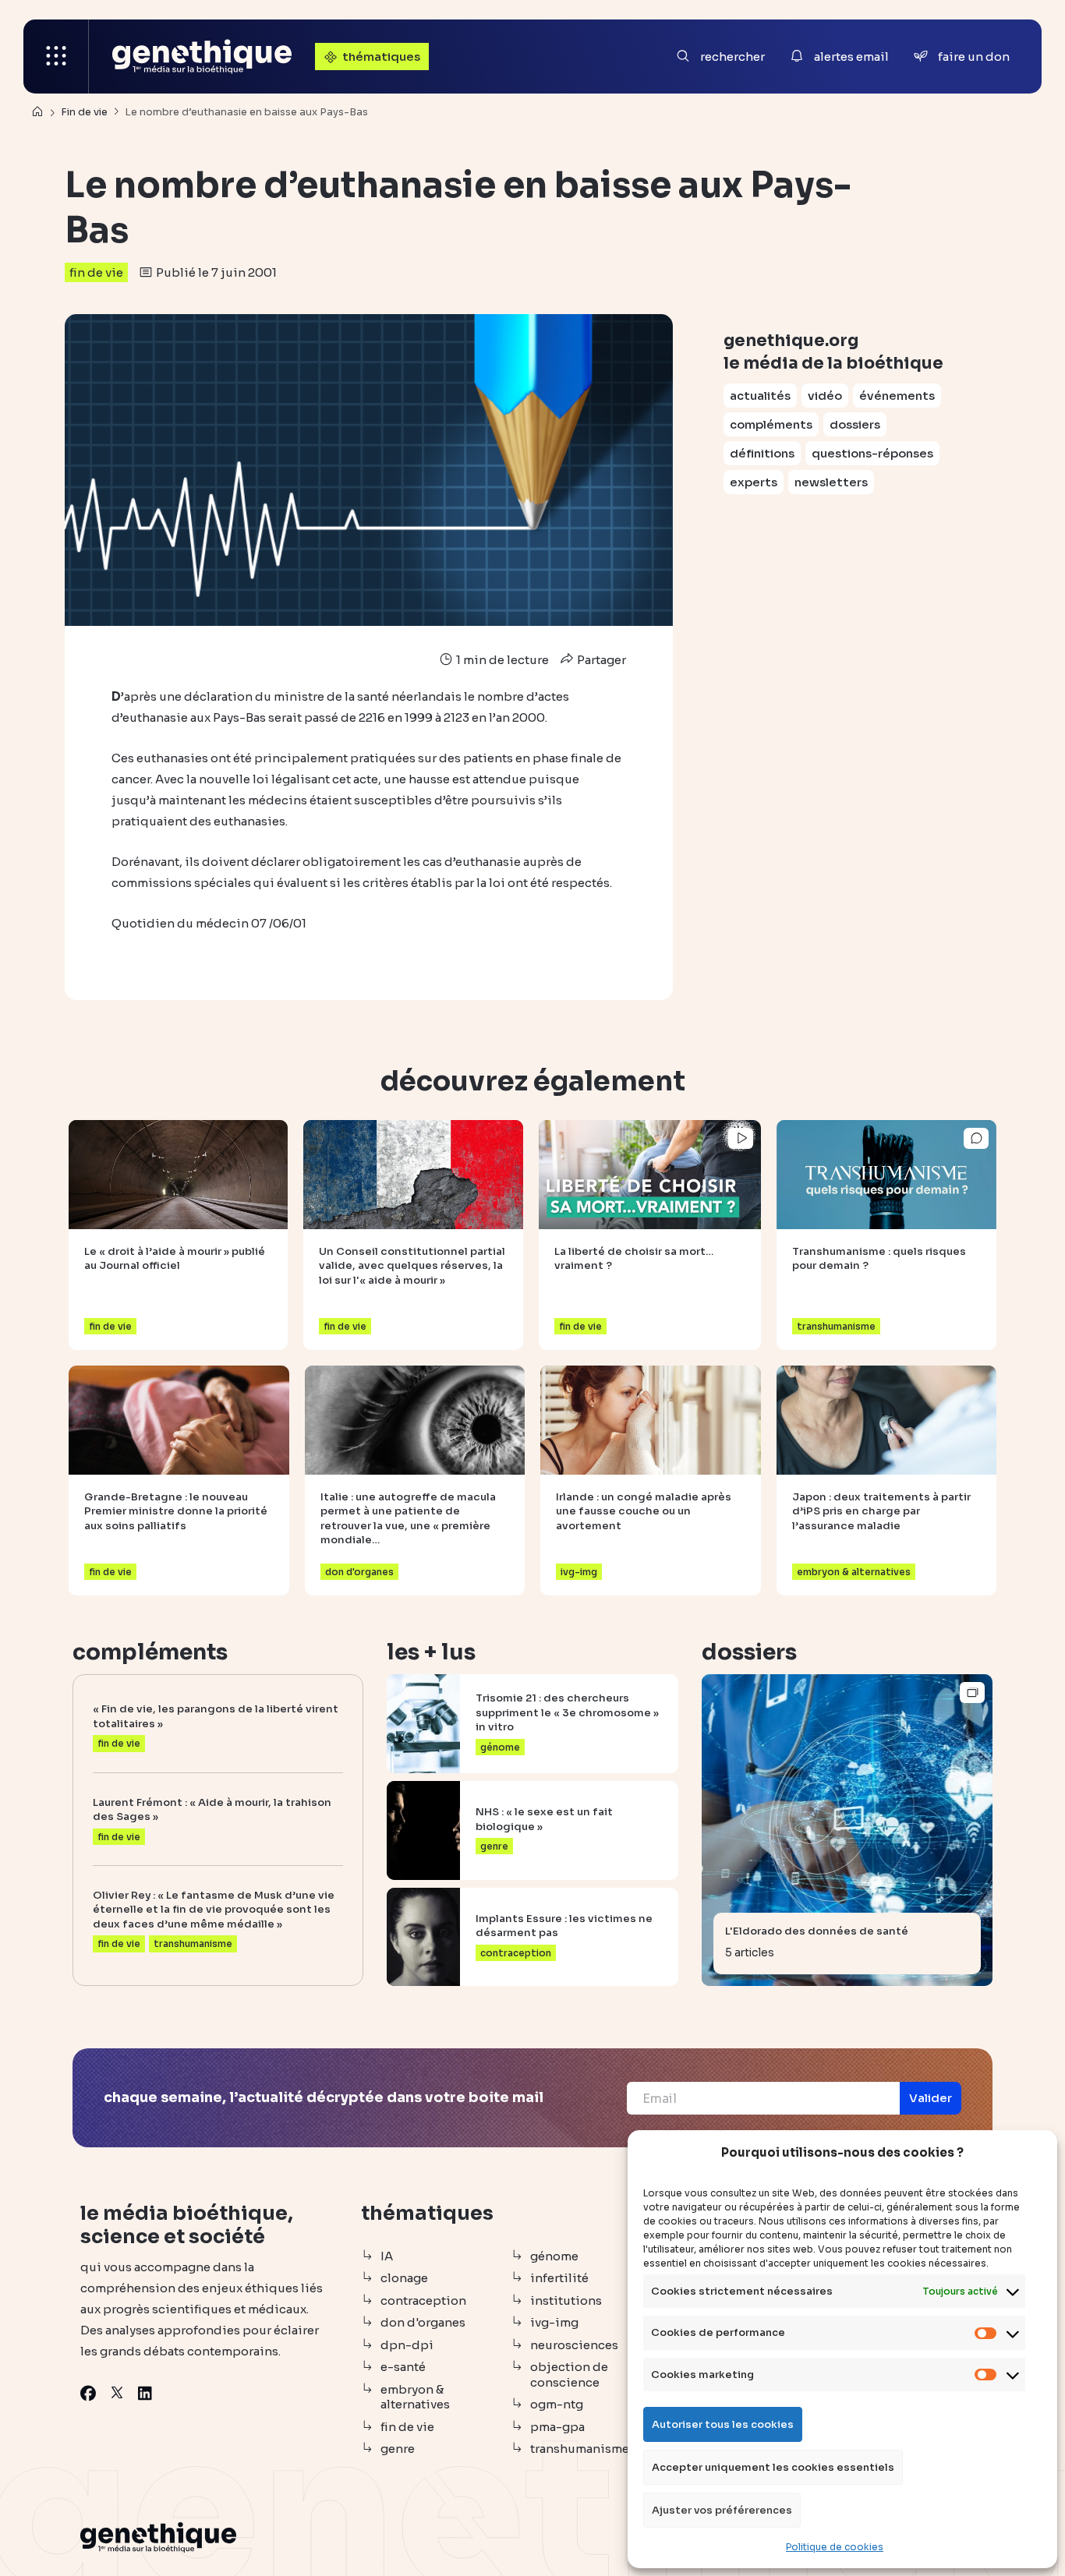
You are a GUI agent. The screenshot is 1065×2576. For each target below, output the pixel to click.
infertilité (559, 2278)
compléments (771, 424)
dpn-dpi (407, 2345)
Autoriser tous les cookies (723, 2424)
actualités (760, 396)
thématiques (381, 57)
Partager (600, 660)
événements (897, 396)
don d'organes (423, 2322)
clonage (404, 2278)
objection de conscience (569, 2375)
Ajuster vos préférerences (722, 2510)
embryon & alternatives (415, 2397)
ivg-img (554, 2322)
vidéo (825, 396)
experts (754, 482)
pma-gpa (557, 2427)
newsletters (831, 482)
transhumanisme (580, 2449)
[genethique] (202, 57)
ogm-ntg (557, 2404)
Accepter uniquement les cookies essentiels (773, 2467)
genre (398, 2449)
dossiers (855, 424)
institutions (566, 2300)
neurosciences (574, 2345)
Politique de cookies (835, 2547)
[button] (931, 2098)
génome (554, 2256)
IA (387, 2256)
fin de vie (96, 272)
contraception (423, 2300)
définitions (762, 453)
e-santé (403, 2367)
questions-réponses (872, 453)
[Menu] (56, 57)
